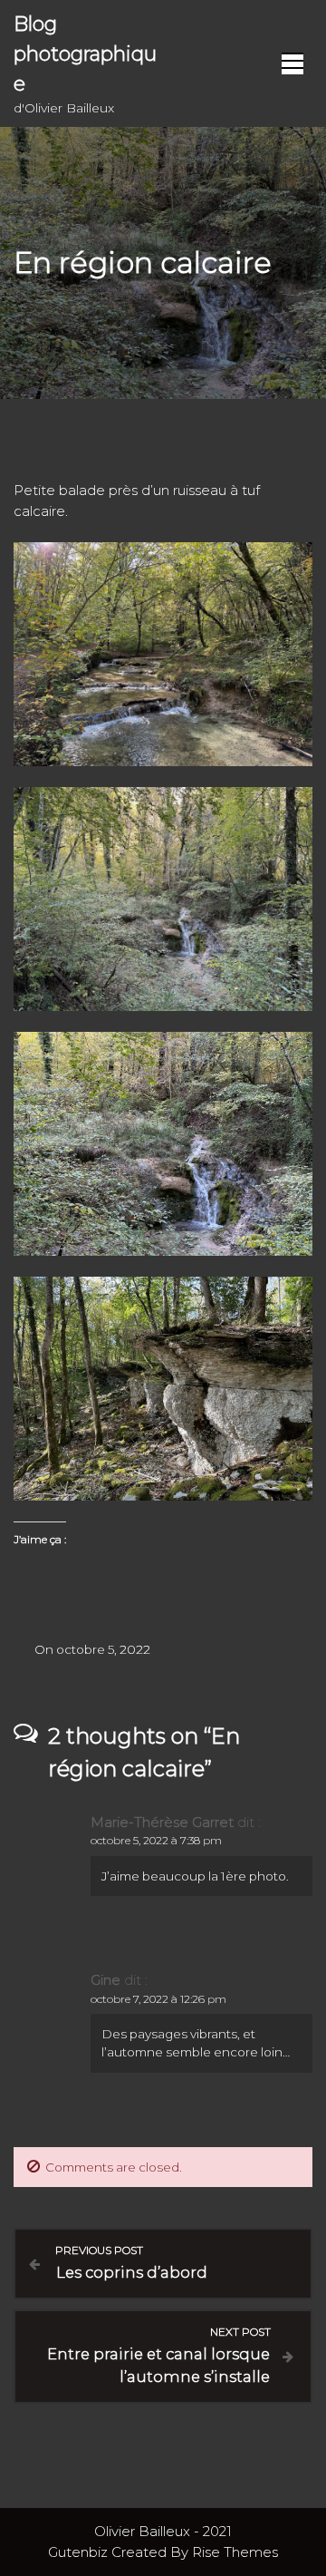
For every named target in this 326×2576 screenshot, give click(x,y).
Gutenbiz (80, 2552)
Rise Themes (235, 2552)
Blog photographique (85, 54)
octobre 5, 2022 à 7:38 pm (156, 1840)
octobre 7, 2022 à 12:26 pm (158, 1999)
